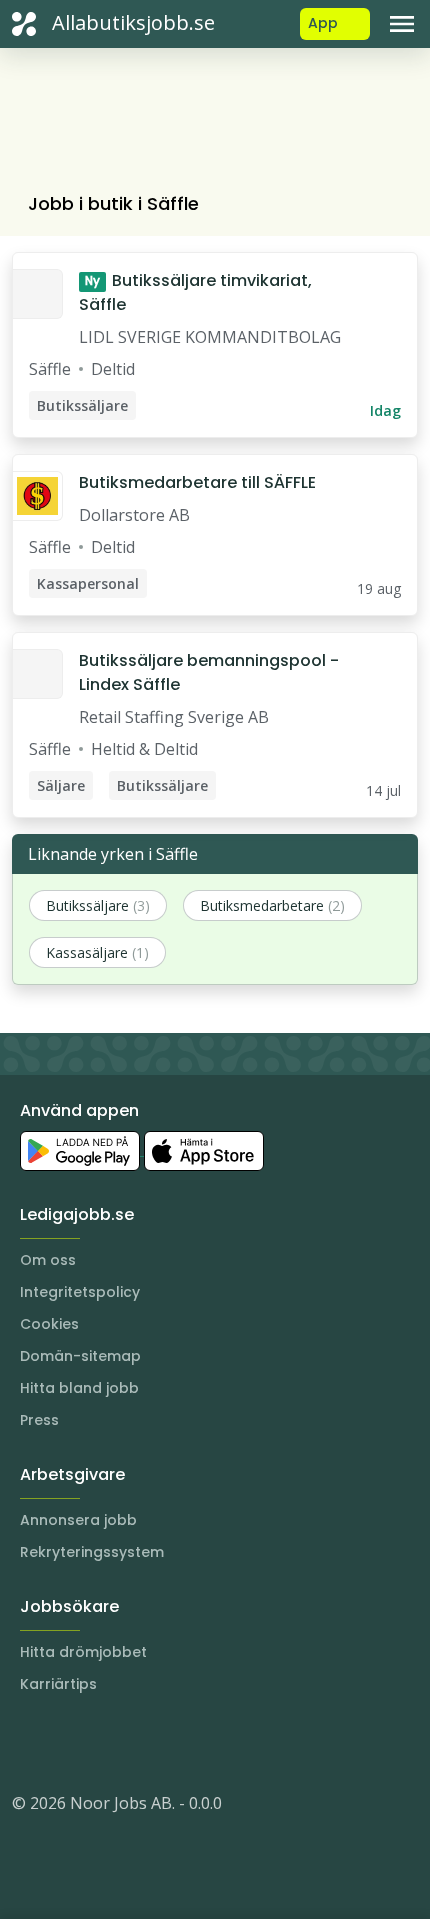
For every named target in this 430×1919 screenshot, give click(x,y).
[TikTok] (148, 1743)
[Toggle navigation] (402, 24)
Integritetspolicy (80, 1292)
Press (39, 1420)
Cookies (49, 1324)
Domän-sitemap (80, 1356)
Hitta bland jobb (79, 1388)
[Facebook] (108, 1743)
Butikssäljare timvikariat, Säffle (195, 292)
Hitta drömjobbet (83, 1652)
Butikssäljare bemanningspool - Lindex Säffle (209, 672)
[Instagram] (28, 1743)
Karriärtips (58, 1684)
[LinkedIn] (68, 1743)
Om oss (48, 1260)
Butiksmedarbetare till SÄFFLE (197, 482)
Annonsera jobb (78, 1520)
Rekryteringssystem (92, 1552)
